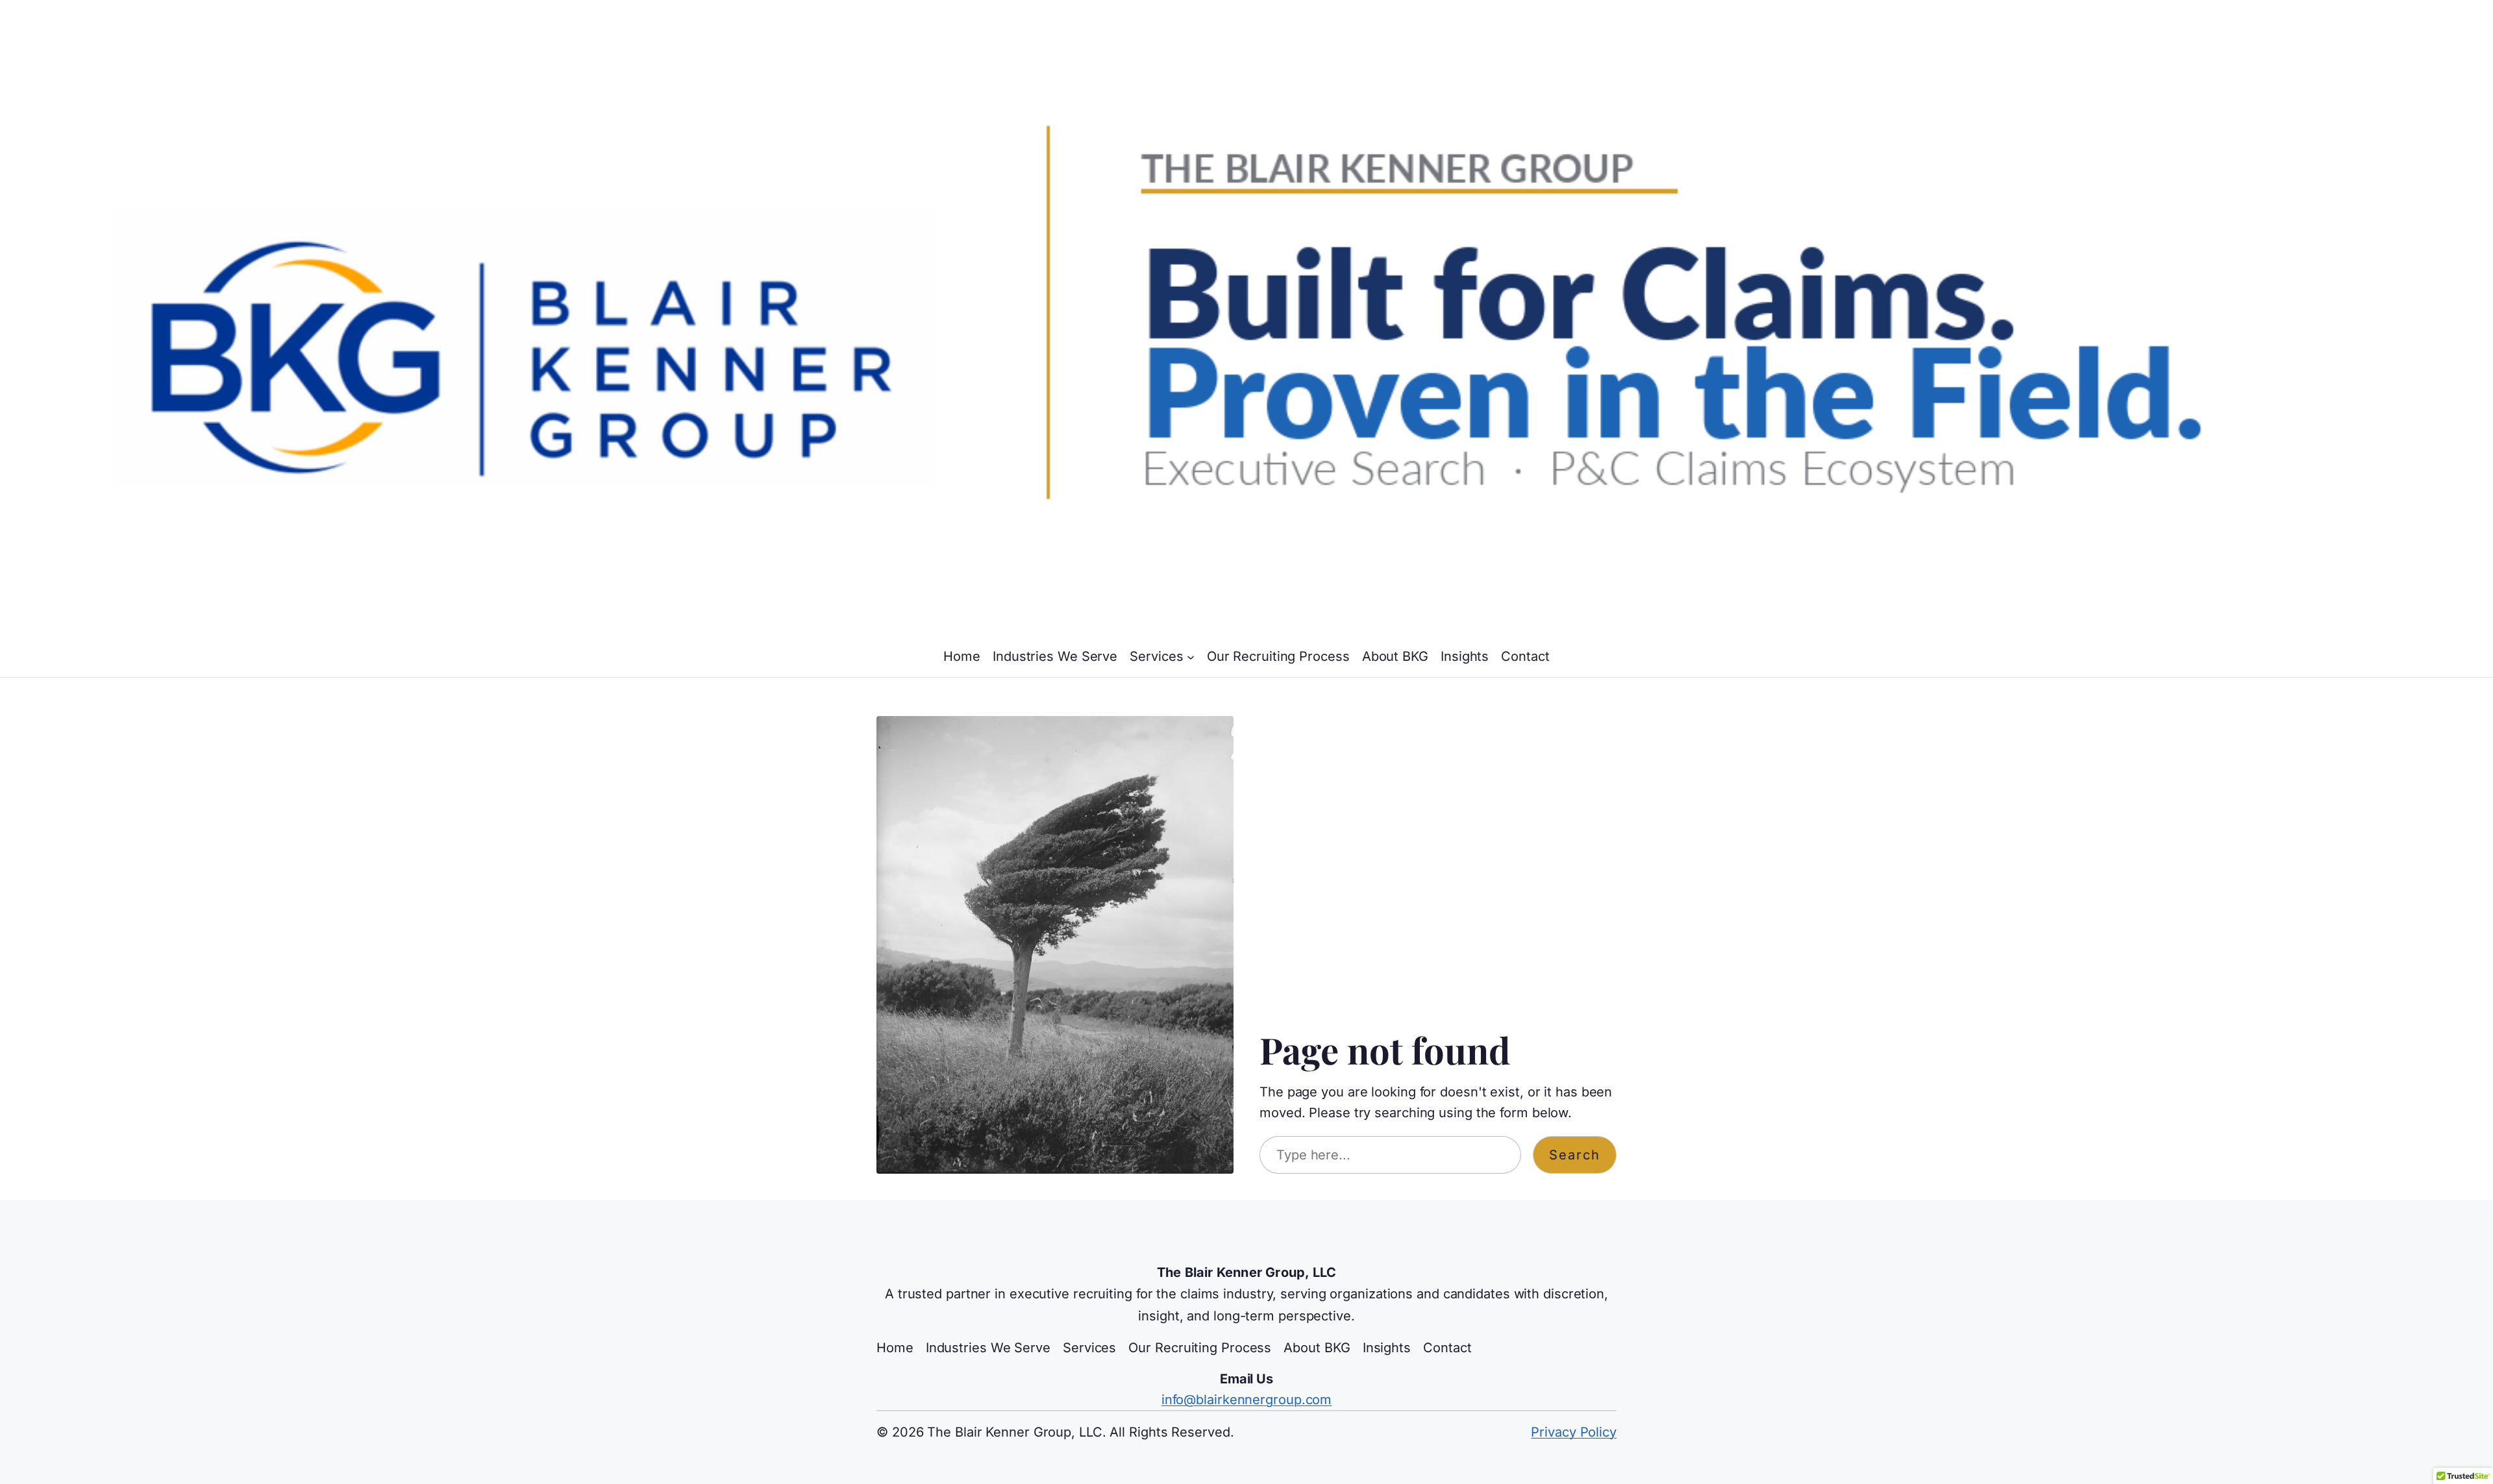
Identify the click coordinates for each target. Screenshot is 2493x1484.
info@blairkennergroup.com (1247, 1400)
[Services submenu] (1191, 656)
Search (1575, 1155)
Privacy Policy (1574, 1432)
